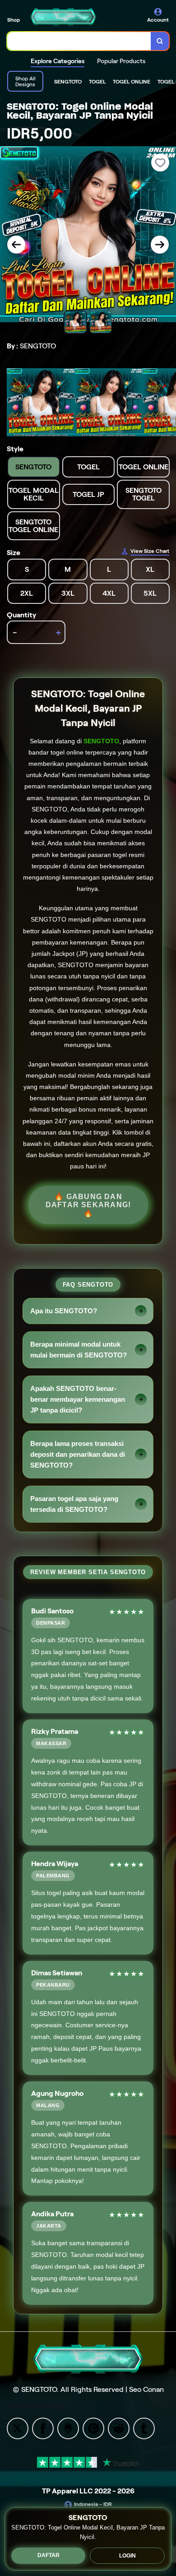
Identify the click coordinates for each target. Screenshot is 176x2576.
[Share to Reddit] (119, 2428)
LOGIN (127, 2556)
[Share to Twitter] (18, 2428)
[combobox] (79, 41)
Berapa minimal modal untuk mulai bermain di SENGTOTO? (79, 1350)
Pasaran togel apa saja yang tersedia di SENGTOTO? (74, 1504)
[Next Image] (160, 245)
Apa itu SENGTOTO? (64, 1311)
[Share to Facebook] (43, 2428)
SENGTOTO (101, 741)
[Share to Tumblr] (144, 2428)
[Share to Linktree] (68, 2428)
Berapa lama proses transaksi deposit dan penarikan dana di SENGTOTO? (78, 1454)
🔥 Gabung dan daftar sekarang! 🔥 (88, 1205)
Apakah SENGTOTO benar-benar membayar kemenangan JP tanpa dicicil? (78, 1399)
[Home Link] (63, 17)
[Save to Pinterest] (93, 2428)
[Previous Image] (16, 245)
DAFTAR (49, 2555)
